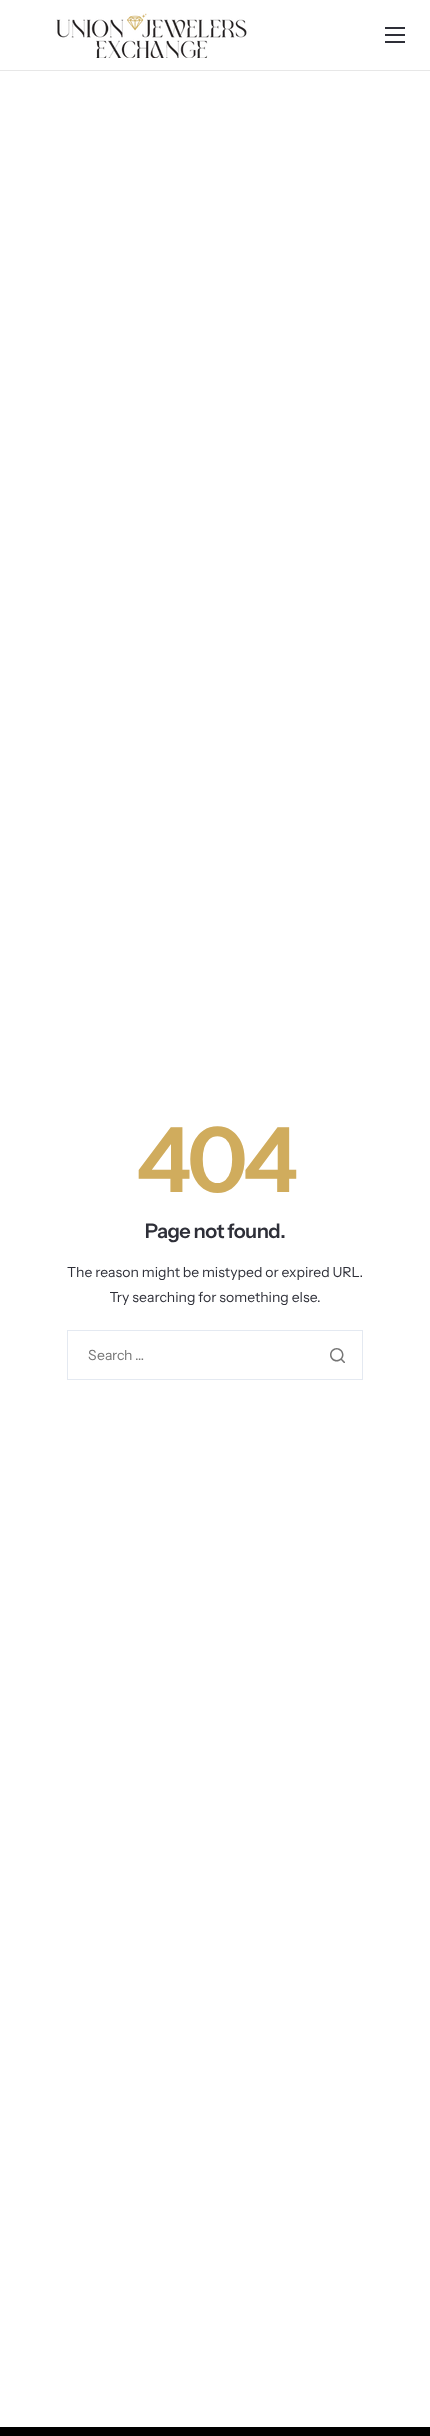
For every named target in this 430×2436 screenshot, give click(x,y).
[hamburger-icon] (395, 35)
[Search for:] (215, 1355)
